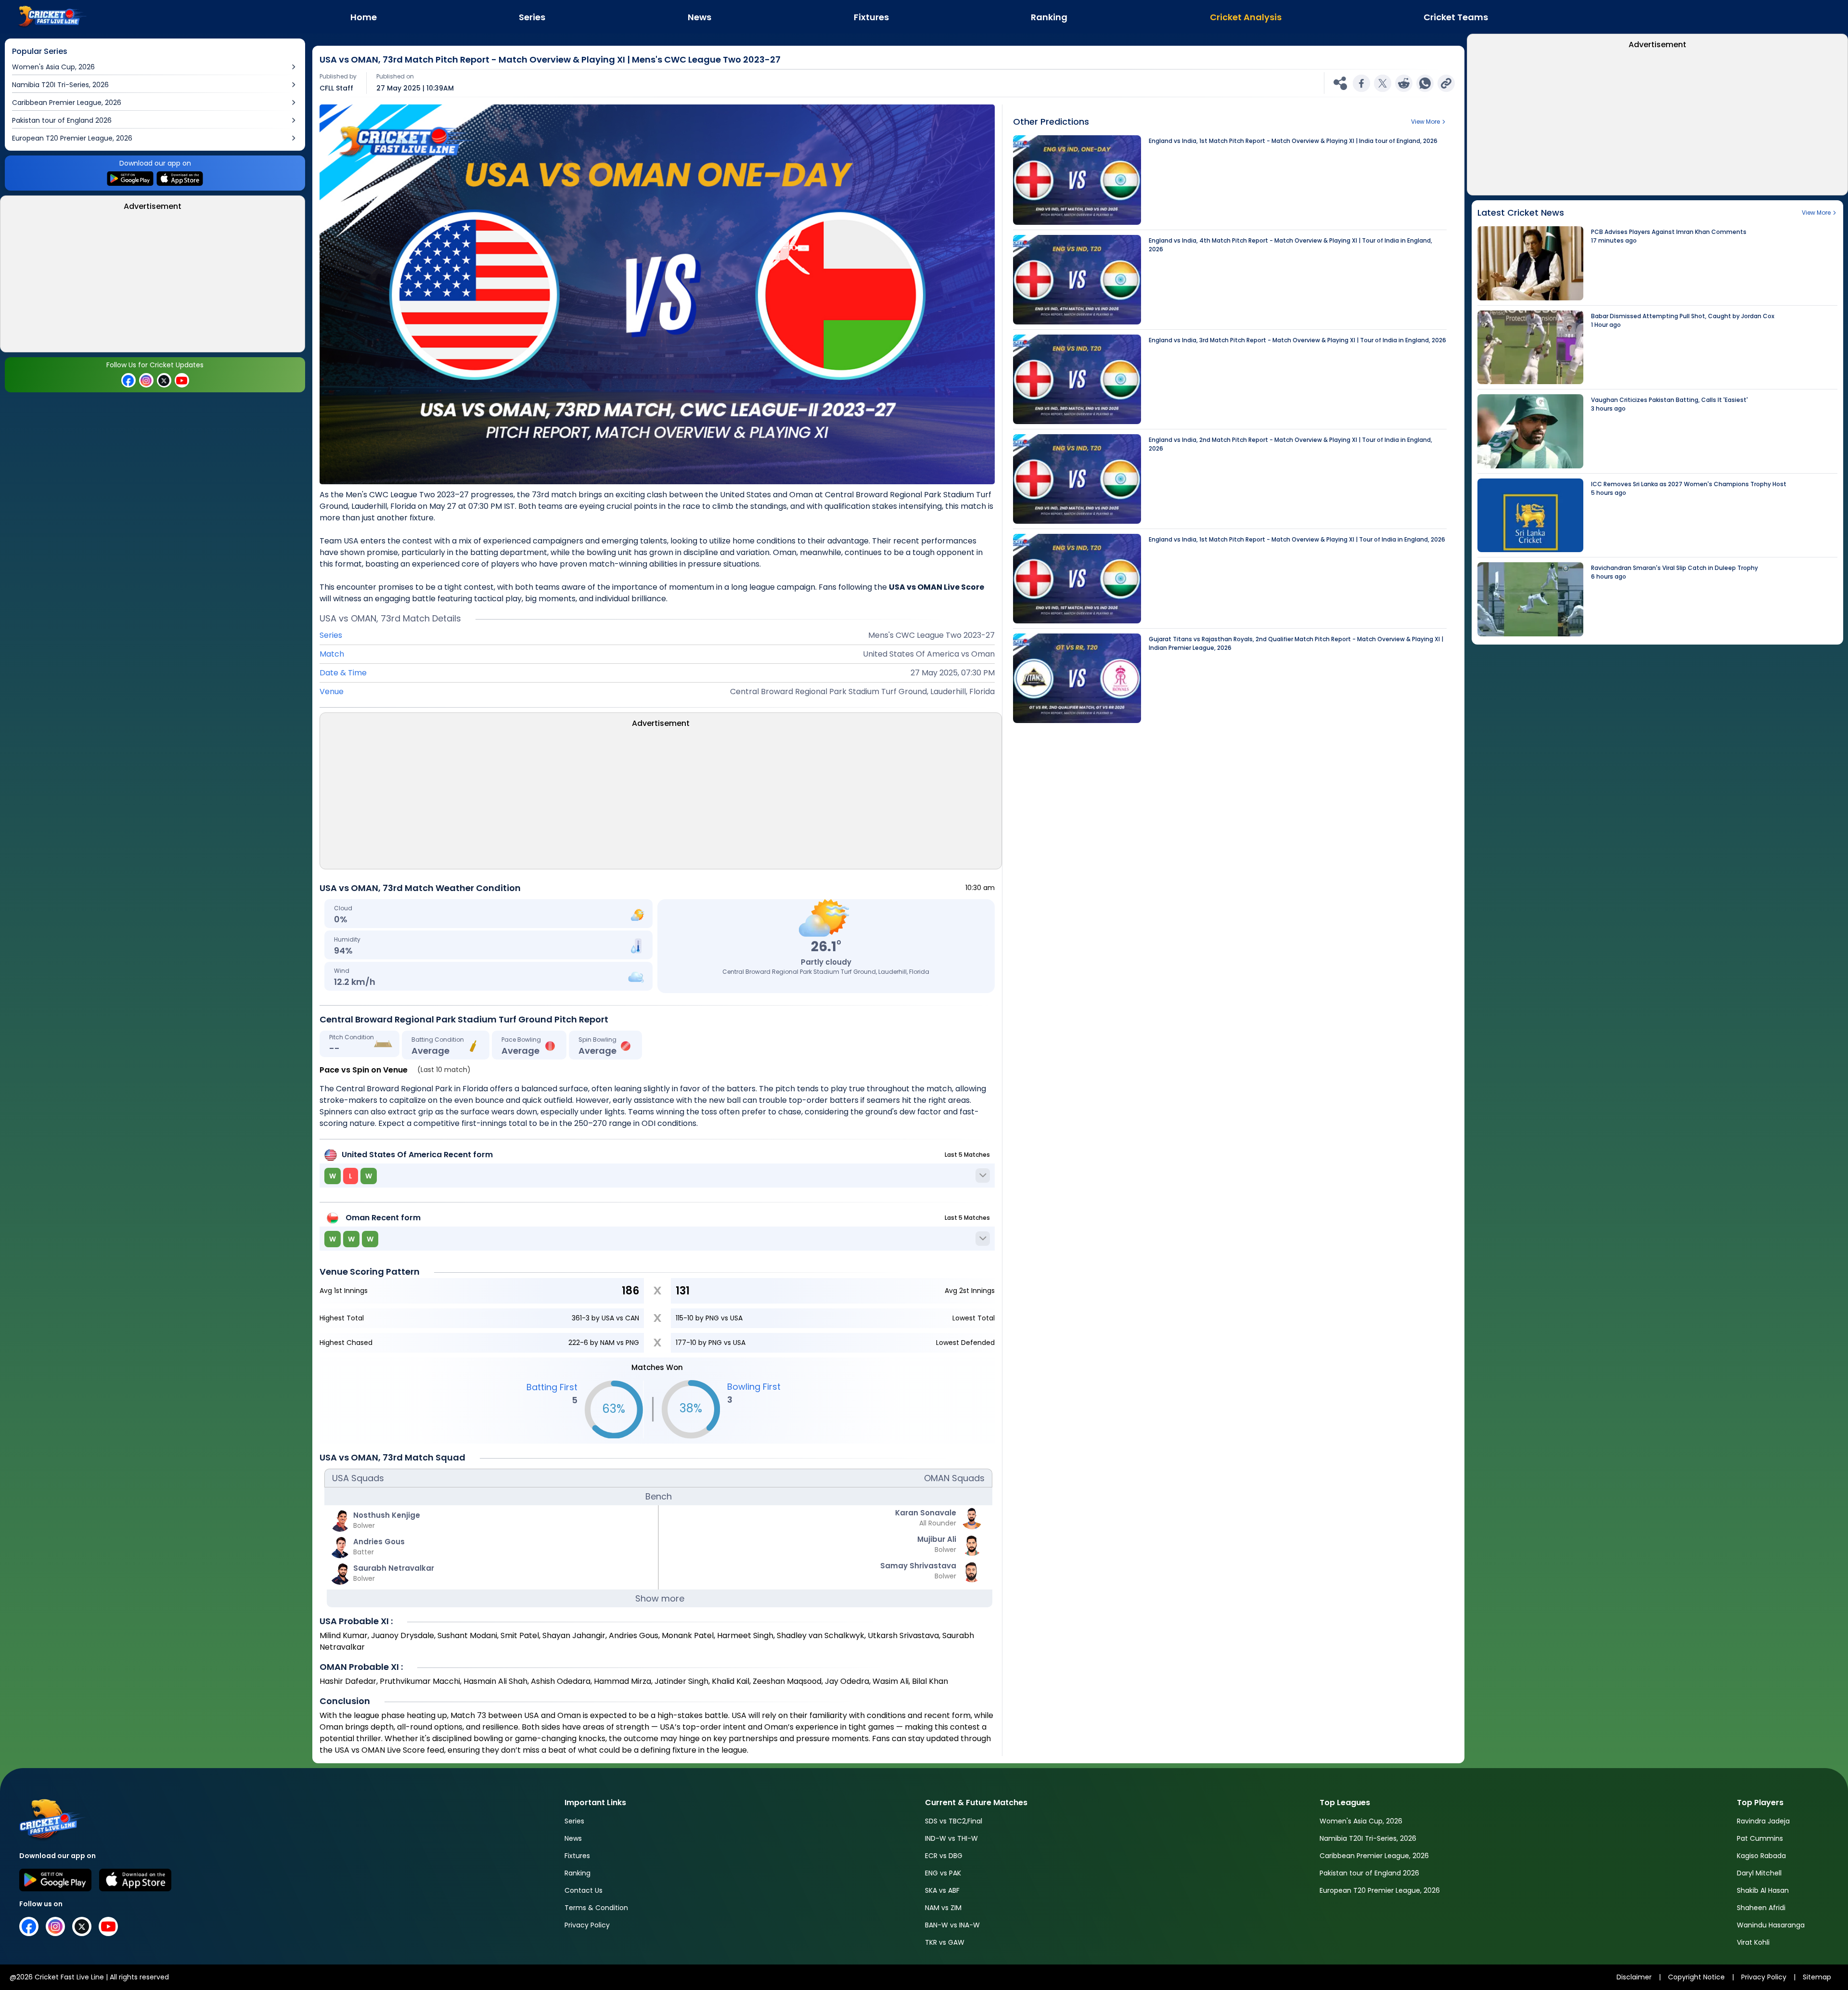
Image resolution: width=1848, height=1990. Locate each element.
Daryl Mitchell (1759, 1873)
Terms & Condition (596, 1908)
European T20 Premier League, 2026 (1380, 1890)
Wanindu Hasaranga (1771, 1925)
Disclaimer (1634, 1977)
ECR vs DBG (944, 1856)
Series (574, 1821)
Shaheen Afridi (1761, 1908)
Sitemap (1817, 1977)
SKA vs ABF (942, 1890)
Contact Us (584, 1890)
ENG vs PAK (943, 1873)
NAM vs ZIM (943, 1908)
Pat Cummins (1760, 1838)
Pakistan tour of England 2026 (1369, 1873)
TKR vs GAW (945, 1942)
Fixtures (577, 1856)
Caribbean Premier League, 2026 (1374, 1856)
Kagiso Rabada (1761, 1856)
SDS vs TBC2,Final (954, 1821)
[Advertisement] (153, 284)
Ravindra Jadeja (1763, 1821)
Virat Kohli (1753, 1942)
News (573, 1838)
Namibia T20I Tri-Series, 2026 (1368, 1838)
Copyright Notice (1696, 1977)
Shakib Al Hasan (1763, 1890)
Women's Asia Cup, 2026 (1361, 1821)
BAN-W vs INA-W (952, 1925)
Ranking (577, 1873)
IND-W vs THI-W (951, 1838)
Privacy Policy (587, 1925)
